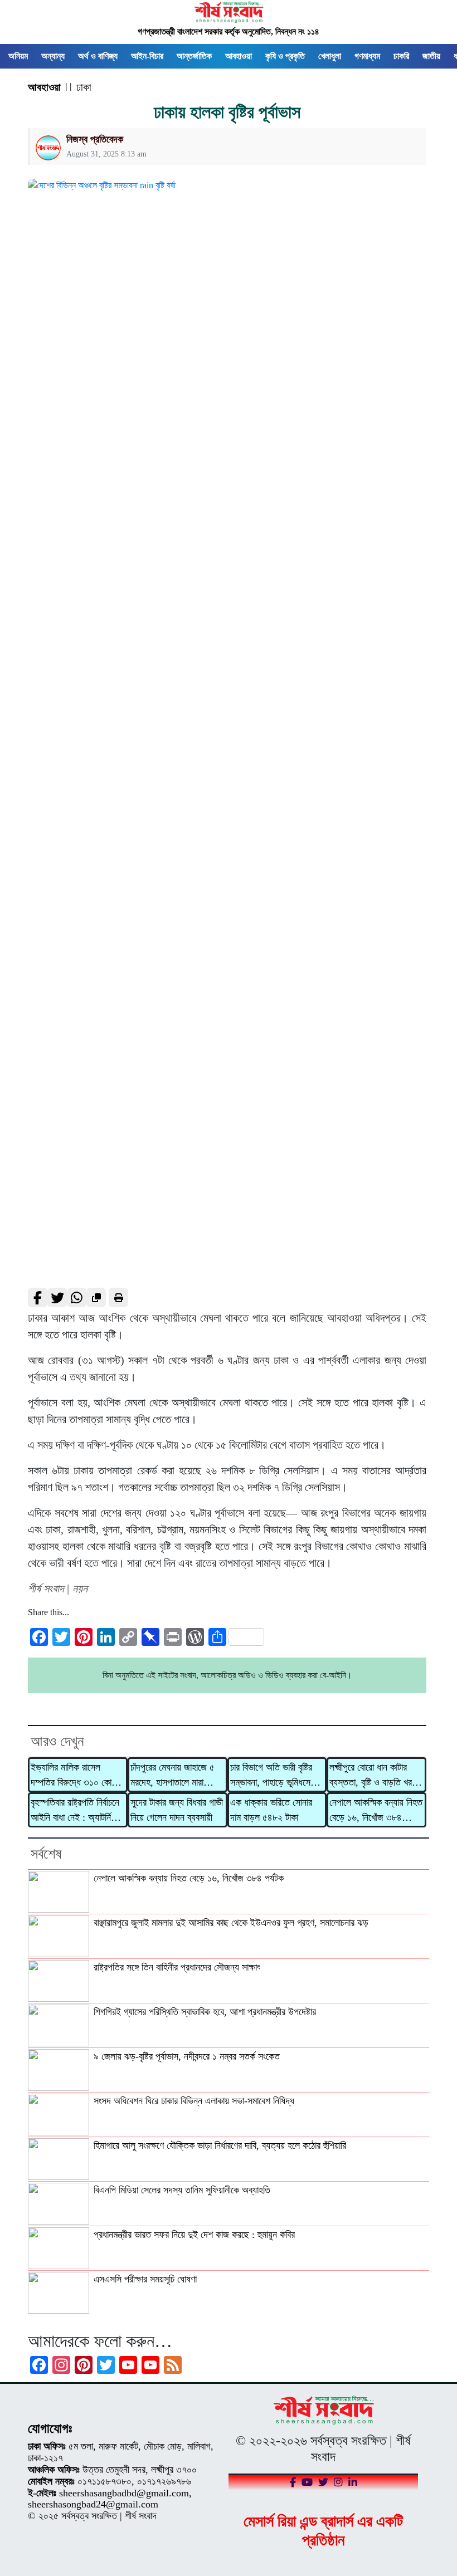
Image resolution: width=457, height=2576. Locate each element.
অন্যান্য (53, 56)
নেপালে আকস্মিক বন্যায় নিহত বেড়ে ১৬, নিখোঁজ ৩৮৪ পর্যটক (376, 1811)
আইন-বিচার (147, 56)
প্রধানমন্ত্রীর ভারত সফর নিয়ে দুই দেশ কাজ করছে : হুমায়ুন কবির (194, 2235)
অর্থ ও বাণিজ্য (98, 56)
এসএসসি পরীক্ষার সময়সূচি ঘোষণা (145, 2279)
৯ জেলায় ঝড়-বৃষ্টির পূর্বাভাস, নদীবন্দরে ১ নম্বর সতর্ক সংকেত (187, 2056)
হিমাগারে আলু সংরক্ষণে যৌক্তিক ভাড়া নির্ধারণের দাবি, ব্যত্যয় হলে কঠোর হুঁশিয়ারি (220, 2145)
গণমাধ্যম (367, 56)
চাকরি (401, 56)
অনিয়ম (18, 56)
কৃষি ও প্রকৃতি (285, 56)
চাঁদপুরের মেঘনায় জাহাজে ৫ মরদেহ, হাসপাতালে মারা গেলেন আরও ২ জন (172, 1776)
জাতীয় (431, 56)
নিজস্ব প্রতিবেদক (95, 139)
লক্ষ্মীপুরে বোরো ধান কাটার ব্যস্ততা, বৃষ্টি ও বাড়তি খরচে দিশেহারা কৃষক (374, 1776)
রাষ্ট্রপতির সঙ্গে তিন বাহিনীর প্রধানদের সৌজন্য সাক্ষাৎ (177, 1967)
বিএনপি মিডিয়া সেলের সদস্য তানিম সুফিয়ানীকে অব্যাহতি (182, 2190)
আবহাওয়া (239, 56)
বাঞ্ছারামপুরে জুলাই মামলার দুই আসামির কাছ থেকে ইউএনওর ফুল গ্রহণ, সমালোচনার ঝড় (231, 1923)
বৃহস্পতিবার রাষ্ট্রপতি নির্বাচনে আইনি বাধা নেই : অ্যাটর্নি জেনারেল (75, 1811)
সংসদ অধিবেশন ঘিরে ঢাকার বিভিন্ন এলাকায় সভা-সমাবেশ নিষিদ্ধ (194, 2101)
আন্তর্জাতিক (194, 56)
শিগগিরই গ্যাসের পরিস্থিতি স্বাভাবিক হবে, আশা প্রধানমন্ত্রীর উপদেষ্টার (205, 2012)
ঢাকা (84, 87)
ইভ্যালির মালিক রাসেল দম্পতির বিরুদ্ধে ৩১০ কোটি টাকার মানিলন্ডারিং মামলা (74, 1776)
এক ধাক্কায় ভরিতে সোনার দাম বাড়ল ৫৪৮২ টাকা (271, 1810)
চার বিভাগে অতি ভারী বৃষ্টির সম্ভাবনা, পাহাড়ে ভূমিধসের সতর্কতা (272, 1776)
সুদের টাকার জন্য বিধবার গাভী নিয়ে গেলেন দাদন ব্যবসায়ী (177, 1810)
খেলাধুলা (330, 56)
